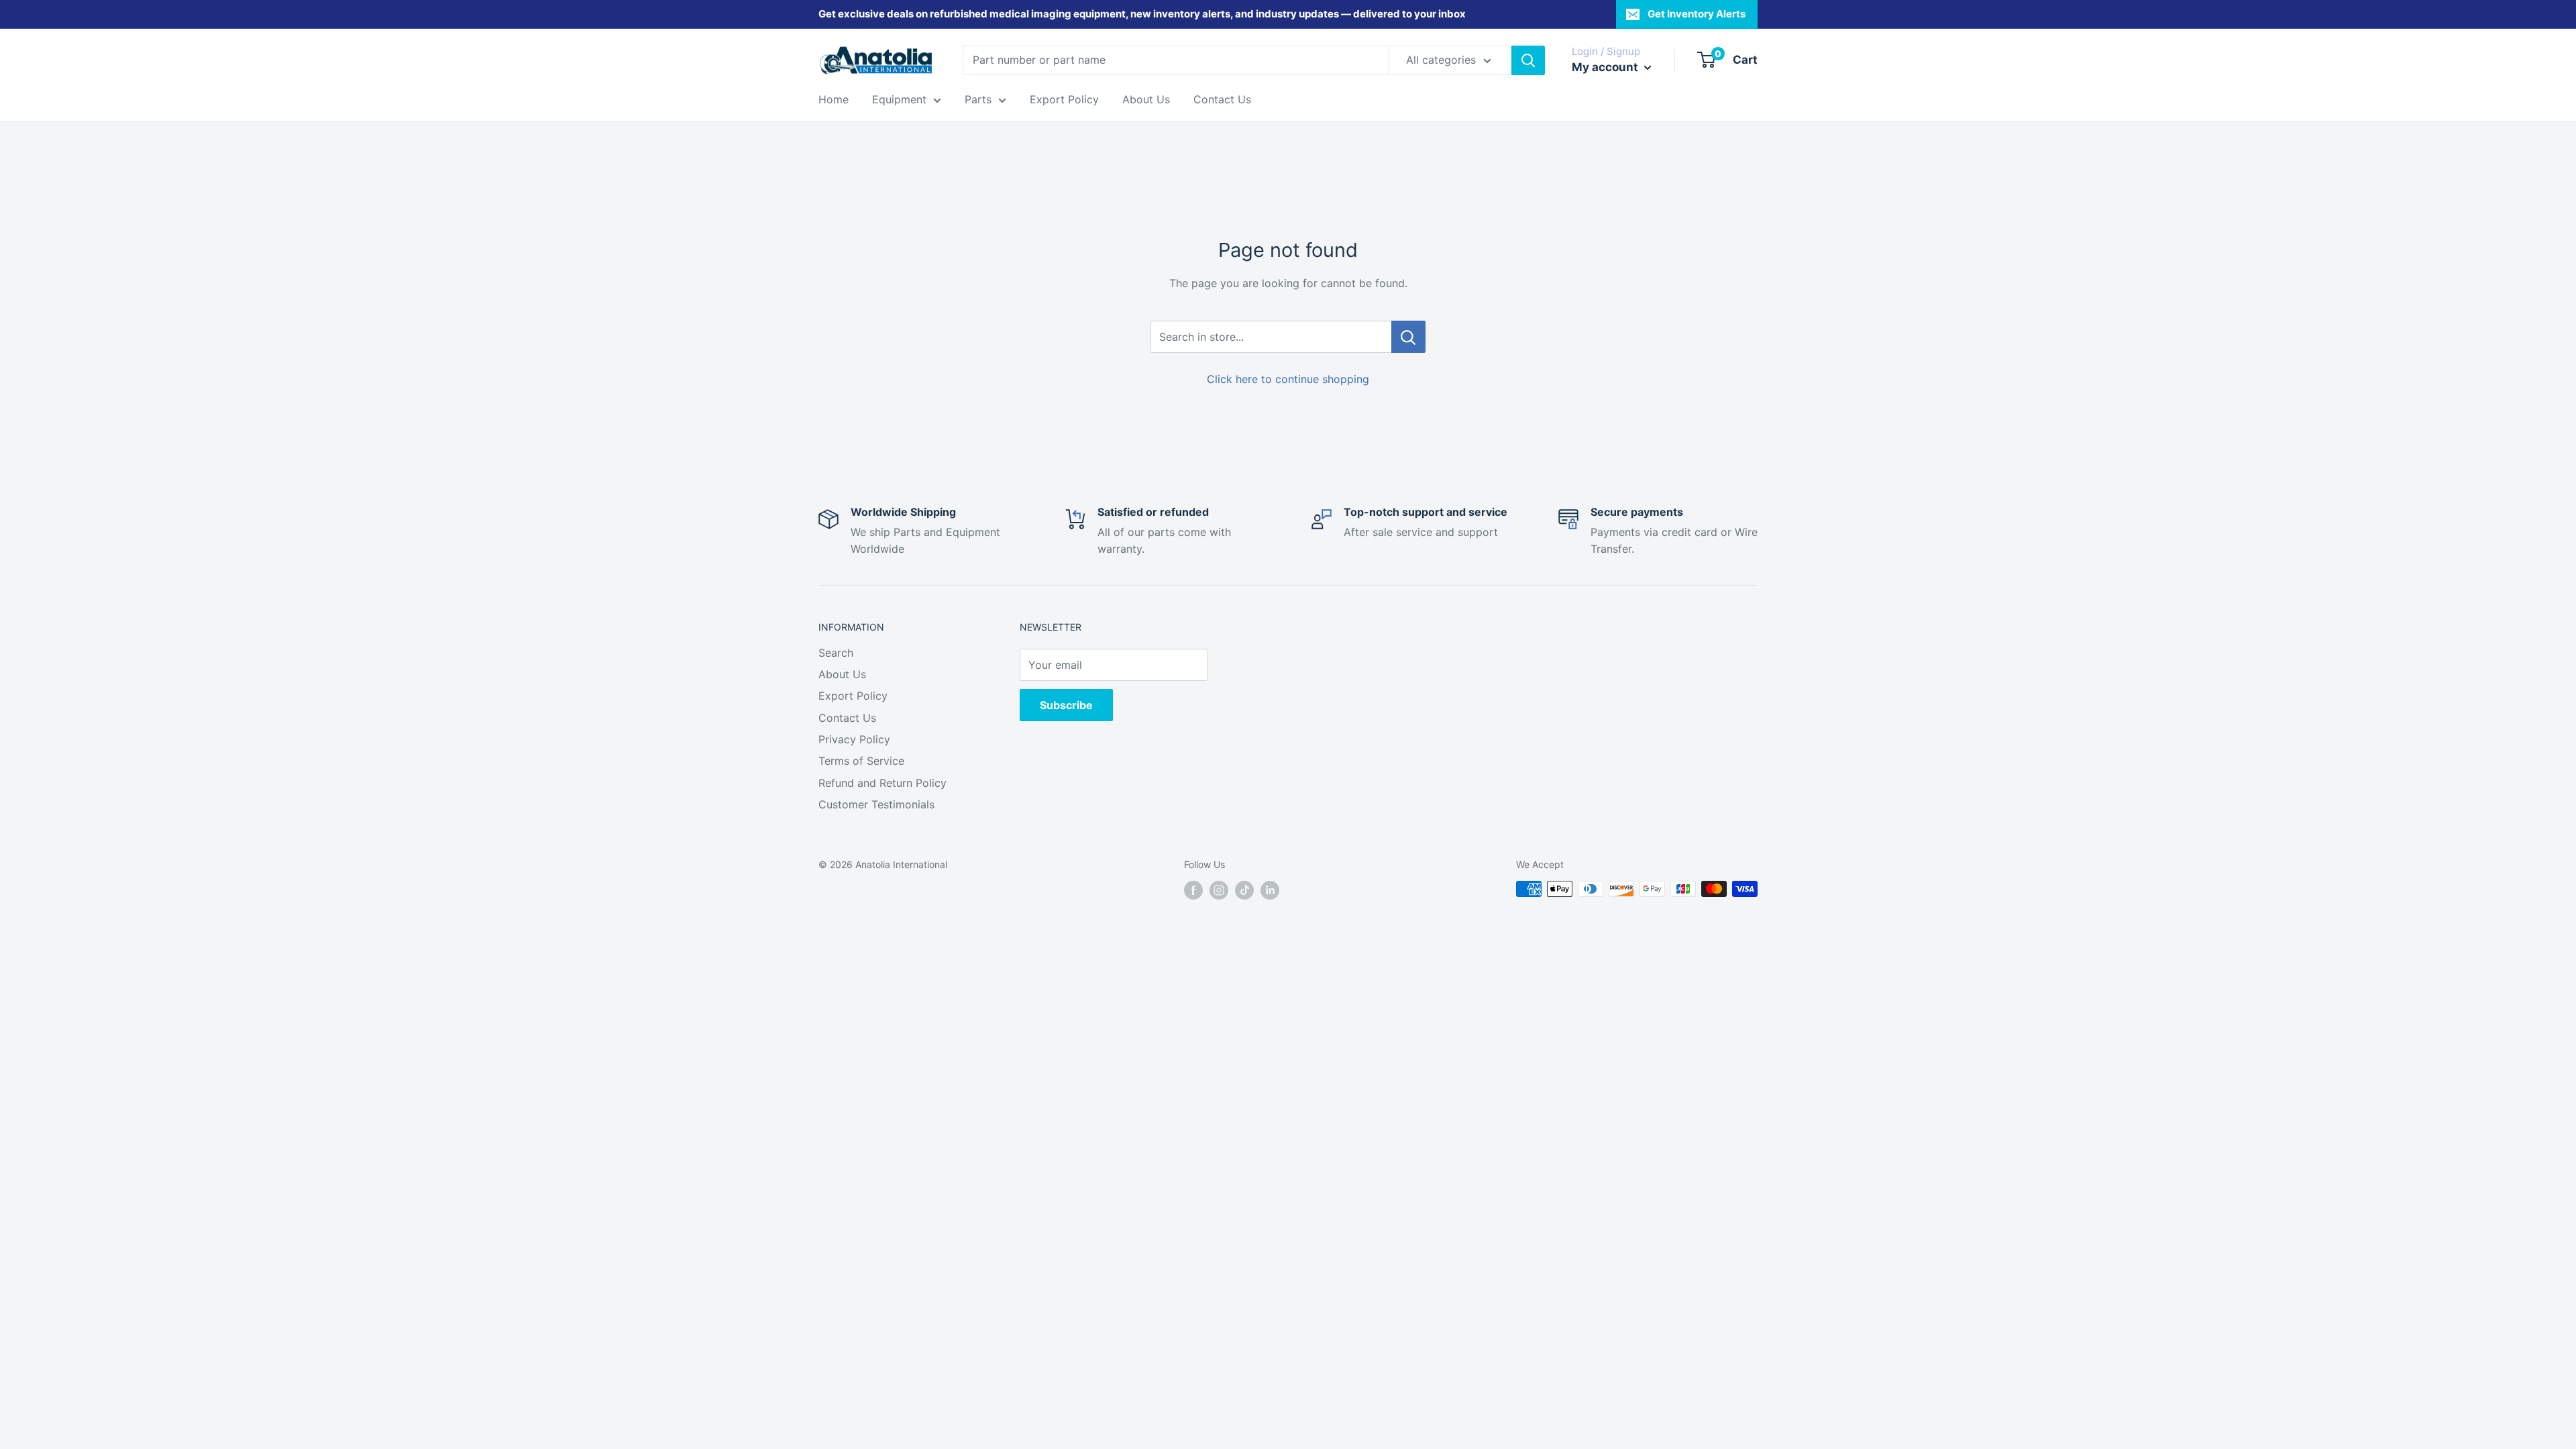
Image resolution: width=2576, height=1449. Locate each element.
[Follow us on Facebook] (1193, 890)
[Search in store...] (1408, 337)
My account (1606, 67)
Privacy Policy (854, 739)
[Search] (1528, 60)
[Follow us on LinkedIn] (1270, 890)
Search (836, 653)
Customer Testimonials (876, 804)
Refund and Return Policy (882, 783)
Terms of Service (861, 761)
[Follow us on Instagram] (1219, 890)
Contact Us (1222, 99)
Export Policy (1064, 99)
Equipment (899, 99)
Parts (978, 99)
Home (834, 99)
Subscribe (1066, 705)
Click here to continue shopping (1288, 379)
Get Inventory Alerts (1697, 14)
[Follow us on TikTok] (1244, 890)
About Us (1146, 99)
